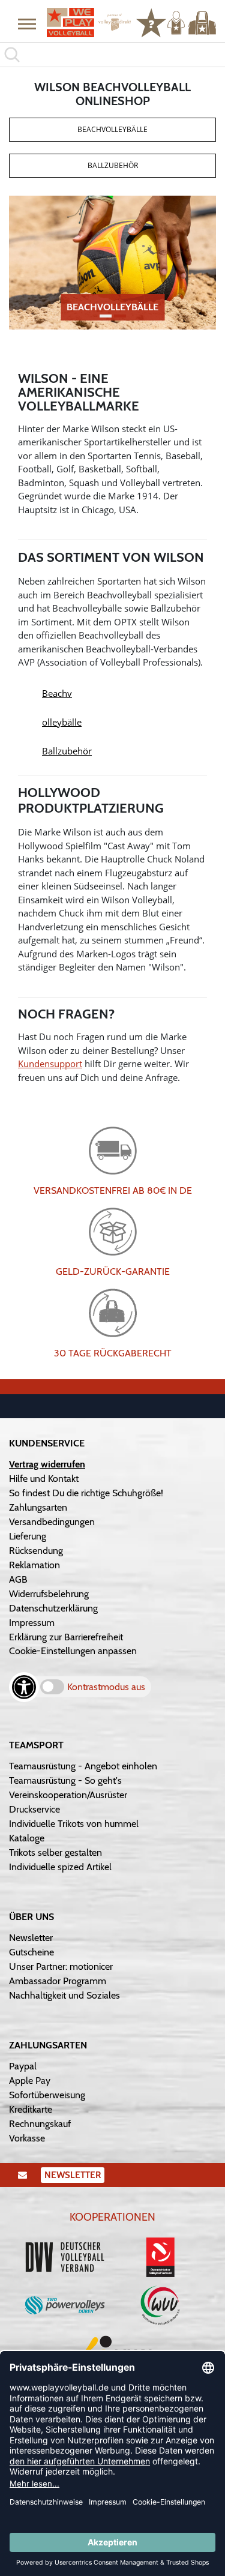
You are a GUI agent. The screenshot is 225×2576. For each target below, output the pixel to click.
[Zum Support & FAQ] (151, 22)
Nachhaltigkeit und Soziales (64, 1995)
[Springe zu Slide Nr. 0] (106, 316)
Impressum (32, 1623)
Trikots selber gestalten (55, 1852)
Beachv (57, 693)
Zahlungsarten (38, 1507)
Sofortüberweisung (47, 2095)
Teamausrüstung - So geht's (65, 1780)
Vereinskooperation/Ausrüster (68, 1795)
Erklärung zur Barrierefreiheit (66, 1637)
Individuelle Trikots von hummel (74, 1824)
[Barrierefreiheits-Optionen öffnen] (24, 1687)
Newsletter (31, 1938)
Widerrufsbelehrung (49, 1594)
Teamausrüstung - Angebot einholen (83, 1766)
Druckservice (34, 1809)
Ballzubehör (113, 165)
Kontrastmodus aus (106, 1687)
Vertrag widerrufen (47, 1464)
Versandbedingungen (52, 1522)
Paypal (23, 2066)
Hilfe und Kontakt (44, 1479)
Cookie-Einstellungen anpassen (73, 1651)
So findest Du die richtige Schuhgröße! (86, 1493)
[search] (112, 55)
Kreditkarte (31, 2109)
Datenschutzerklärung (53, 1608)
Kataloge (27, 1838)
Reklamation (34, 1565)
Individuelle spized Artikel (60, 1867)
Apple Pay (30, 2081)
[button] (27, 23)
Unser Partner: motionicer (61, 1967)
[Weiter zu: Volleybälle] (112, 262)
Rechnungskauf (40, 2124)
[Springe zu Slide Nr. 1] (120, 316)
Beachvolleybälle (112, 129)
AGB (18, 1579)
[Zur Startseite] (85, 23)
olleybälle (62, 722)
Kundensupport (50, 1064)
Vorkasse (27, 2138)
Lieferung (28, 1536)
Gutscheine (31, 1952)
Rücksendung (36, 1551)
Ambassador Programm (58, 1981)
